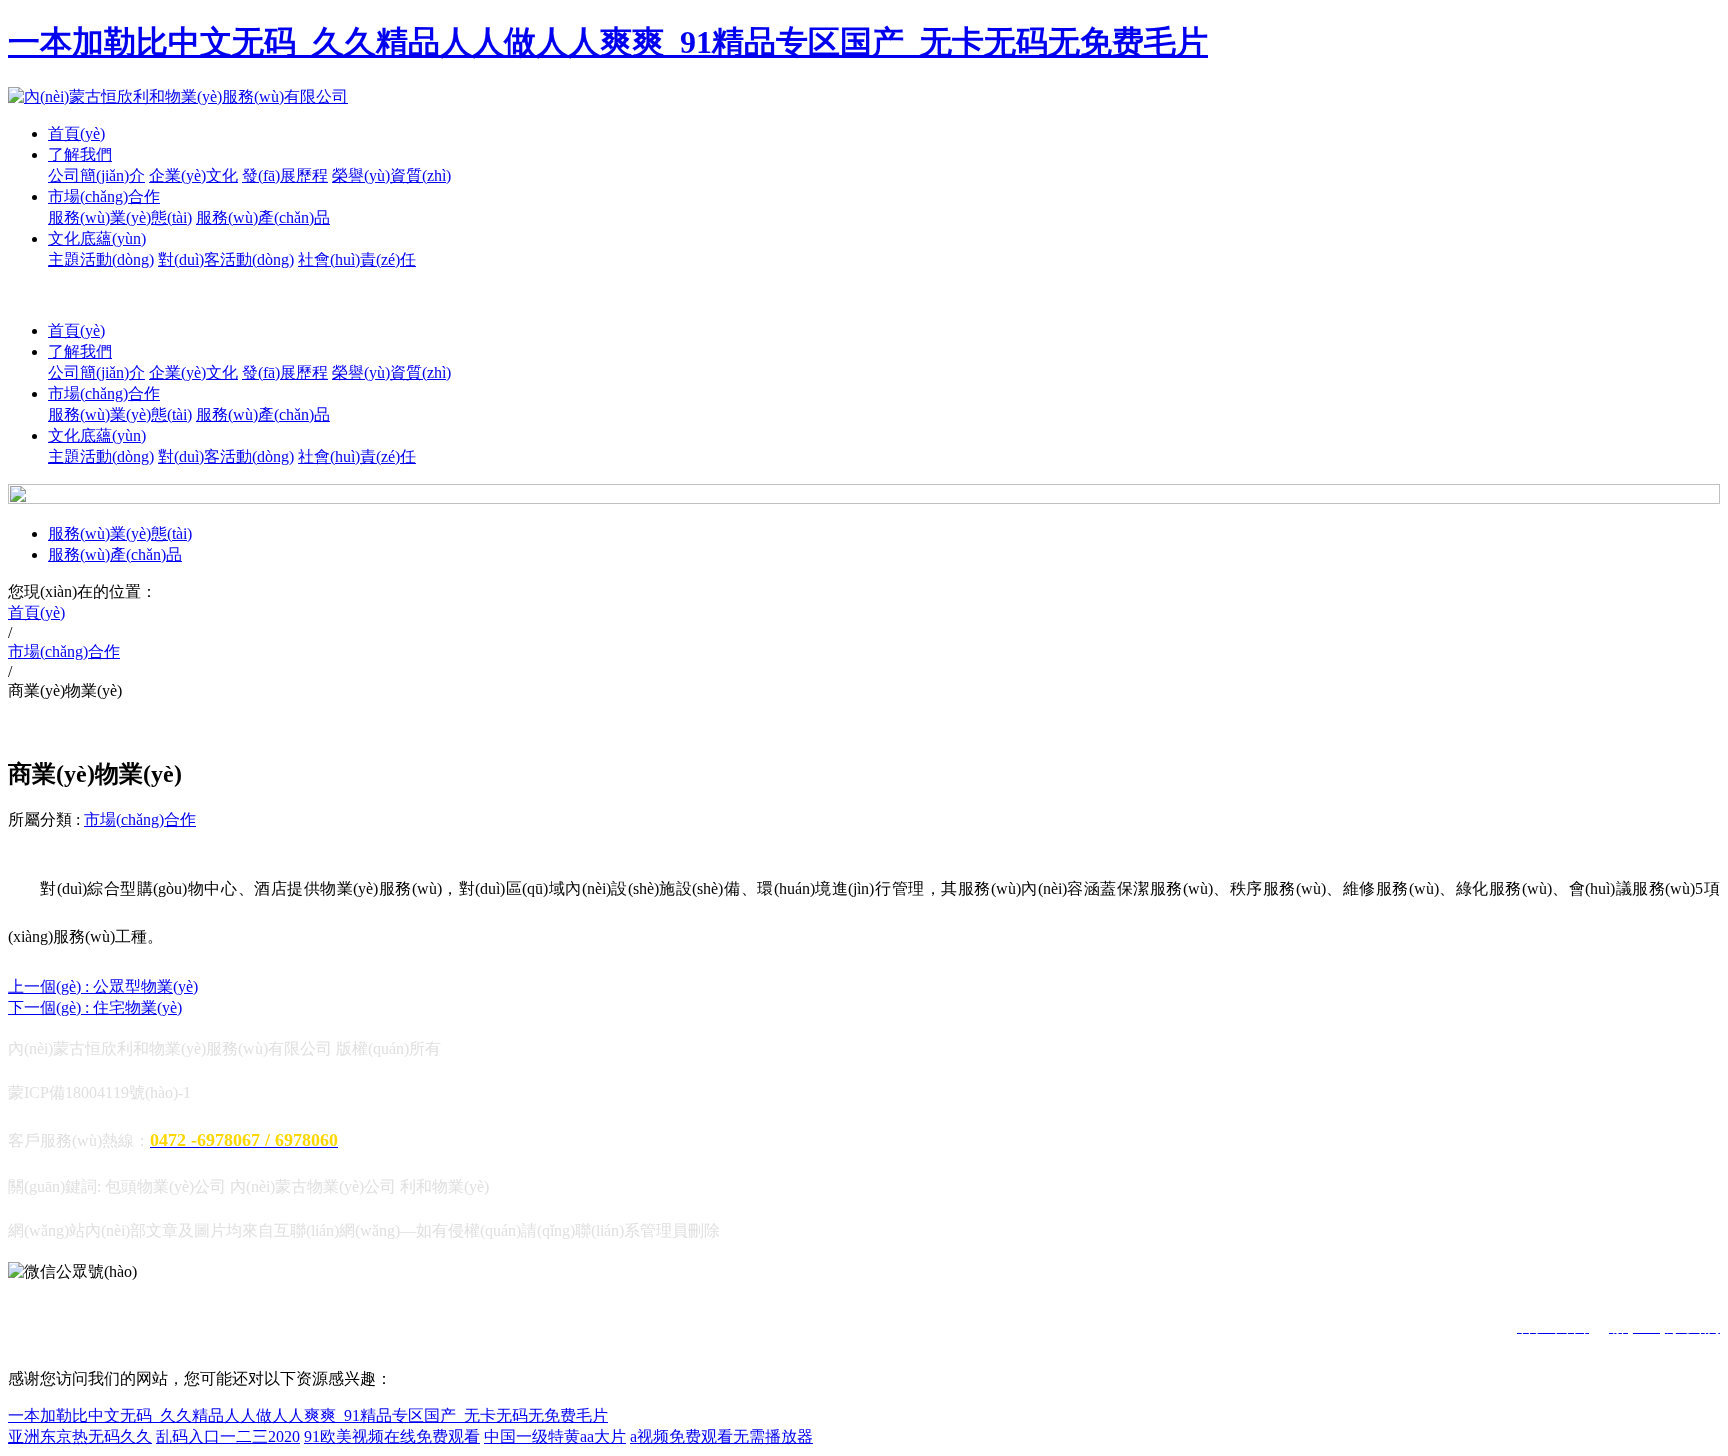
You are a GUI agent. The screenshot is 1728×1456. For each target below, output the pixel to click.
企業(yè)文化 (193, 175)
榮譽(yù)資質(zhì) (391, 175)
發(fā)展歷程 (285, 175)
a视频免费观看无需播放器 (721, 1436)
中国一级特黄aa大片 (555, 1436)
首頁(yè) (76, 133)
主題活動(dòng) (101, 259)
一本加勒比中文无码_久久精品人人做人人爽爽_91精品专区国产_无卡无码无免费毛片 (608, 42)
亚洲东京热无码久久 (80, 1436)
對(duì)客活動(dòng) (226, 259)
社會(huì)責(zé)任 (357, 259)
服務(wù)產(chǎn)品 (263, 217)
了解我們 (80, 154)
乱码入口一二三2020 (228, 1436)
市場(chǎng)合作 (104, 196)
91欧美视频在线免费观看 (392, 1436)
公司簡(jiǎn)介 (96, 175)
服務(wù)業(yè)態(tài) (120, 217)
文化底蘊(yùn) (97, 238)
